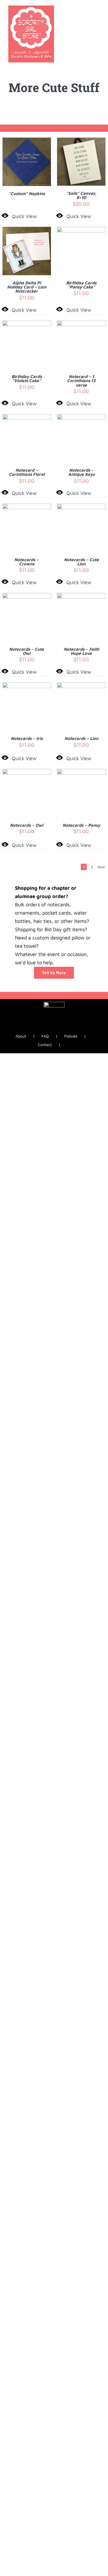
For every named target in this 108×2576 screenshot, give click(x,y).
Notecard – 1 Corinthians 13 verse (81, 381)
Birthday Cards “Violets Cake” (27, 378)
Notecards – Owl (27, 825)
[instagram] (49, 1029)
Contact (45, 1045)
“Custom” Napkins (27, 193)
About (21, 1036)
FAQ (45, 1036)
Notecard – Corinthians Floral (27, 472)
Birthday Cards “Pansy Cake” (81, 285)
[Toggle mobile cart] (78, 8)
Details (27, 163)
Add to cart (77, 160)
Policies (71, 1036)
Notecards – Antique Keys (81, 472)
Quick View (24, 216)
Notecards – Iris (27, 738)
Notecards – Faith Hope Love (81, 651)
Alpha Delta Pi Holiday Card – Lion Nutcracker (27, 287)
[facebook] (40, 1029)
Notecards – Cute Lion (81, 562)
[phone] (68, 1029)
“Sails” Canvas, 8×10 (81, 195)
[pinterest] (59, 1029)
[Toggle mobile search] (88, 8)
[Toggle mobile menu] (97, 8)
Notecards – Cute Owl (27, 651)
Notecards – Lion (81, 738)
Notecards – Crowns (27, 562)
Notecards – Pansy (81, 825)
